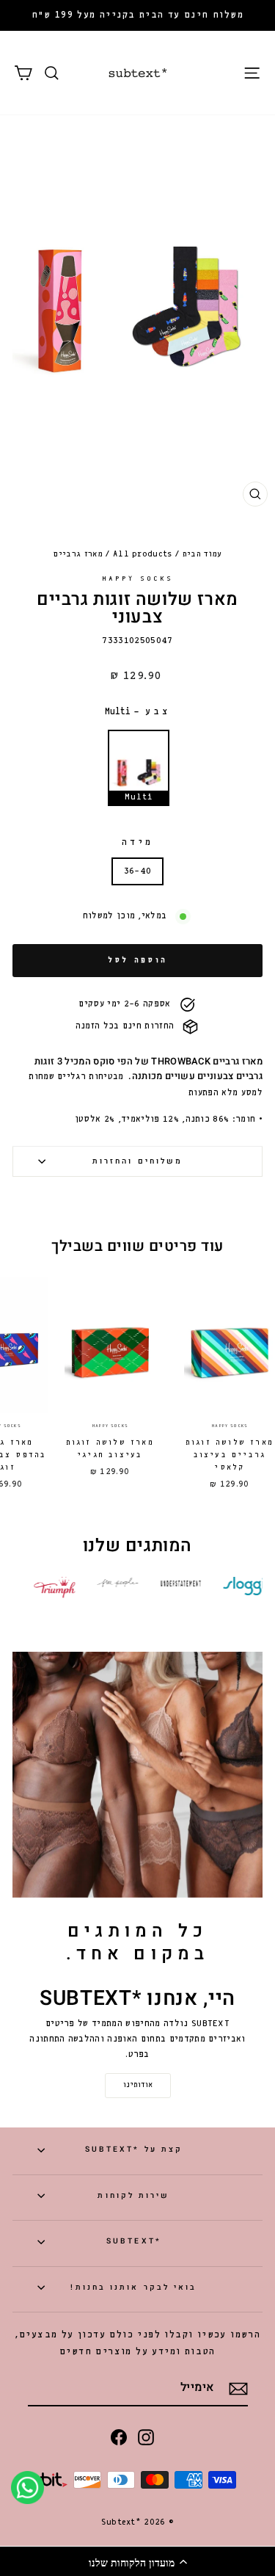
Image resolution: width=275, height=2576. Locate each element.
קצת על (134, 2149)
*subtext (134, 2241)
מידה (138, 842)
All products (143, 554)
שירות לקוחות (133, 2195)
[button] (137, 2561)
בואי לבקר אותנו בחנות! (133, 2287)
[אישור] (238, 2389)
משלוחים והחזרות (137, 1161)
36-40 (138, 871)
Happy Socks (137, 579)
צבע (138, 712)
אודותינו (138, 2085)
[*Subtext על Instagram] (146, 2437)
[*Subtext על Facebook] (119, 2437)
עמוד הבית (202, 554)
